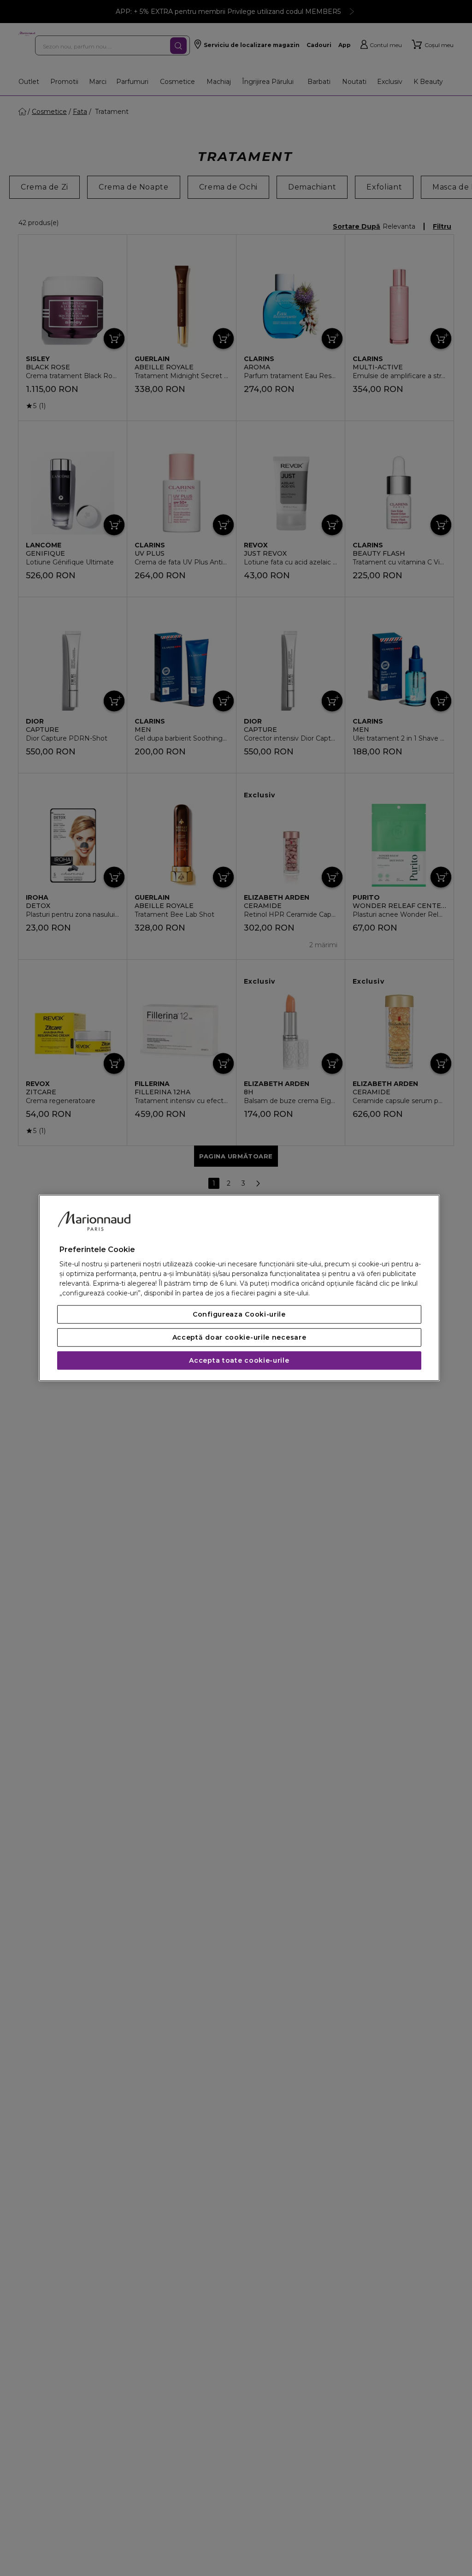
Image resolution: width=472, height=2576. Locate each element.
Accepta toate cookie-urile (239, 1361)
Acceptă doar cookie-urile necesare (239, 1338)
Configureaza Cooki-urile (239, 1315)
